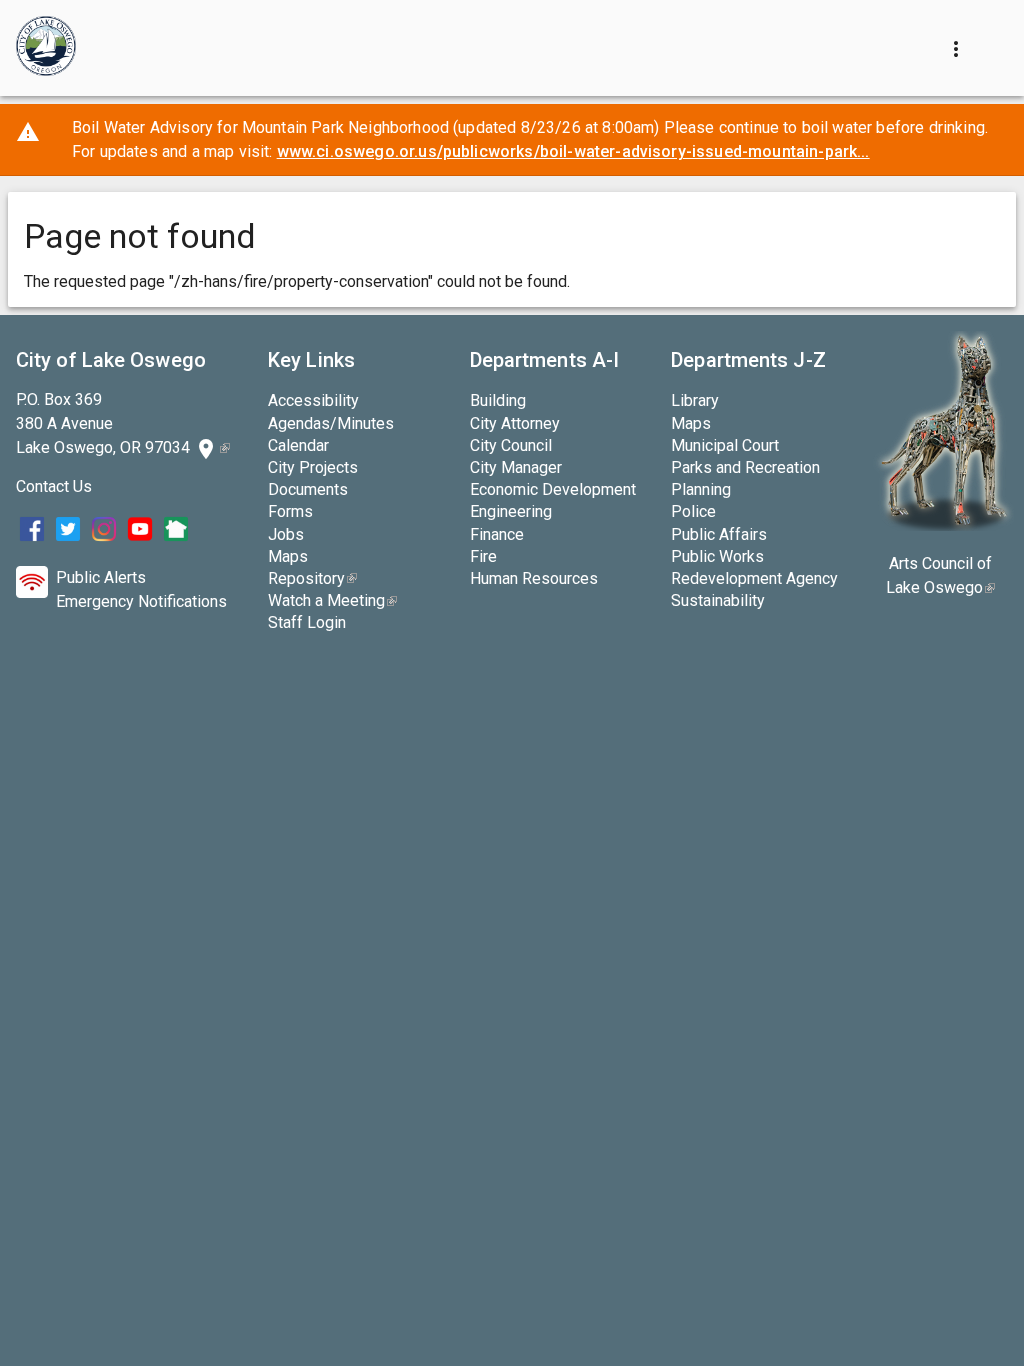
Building (498, 400)
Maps (288, 556)
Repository (312, 578)
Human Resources (534, 578)
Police (693, 511)
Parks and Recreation (745, 467)
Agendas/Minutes (331, 423)
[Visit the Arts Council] (943, 525)
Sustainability (718, 600)
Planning (701, 489)
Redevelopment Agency (754, 578)
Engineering (511, 511)
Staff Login (307, 622)
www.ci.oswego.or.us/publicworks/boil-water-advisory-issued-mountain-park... (573, 151)
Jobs (286, 534)
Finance (497, 534)
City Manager (516, 467)
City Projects (313, 467)
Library (695, 400)
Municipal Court (725, 445)
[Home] (46, 48)
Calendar (298, 445)
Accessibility (313, 400)
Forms (290, 511)
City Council (511, 445)
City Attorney (515, 423)
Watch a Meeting (332, 600)
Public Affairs (719, 534)
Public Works (717, 556)
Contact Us (54, 486)
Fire (483, 556)
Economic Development (553, 489)
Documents (308, 489)
